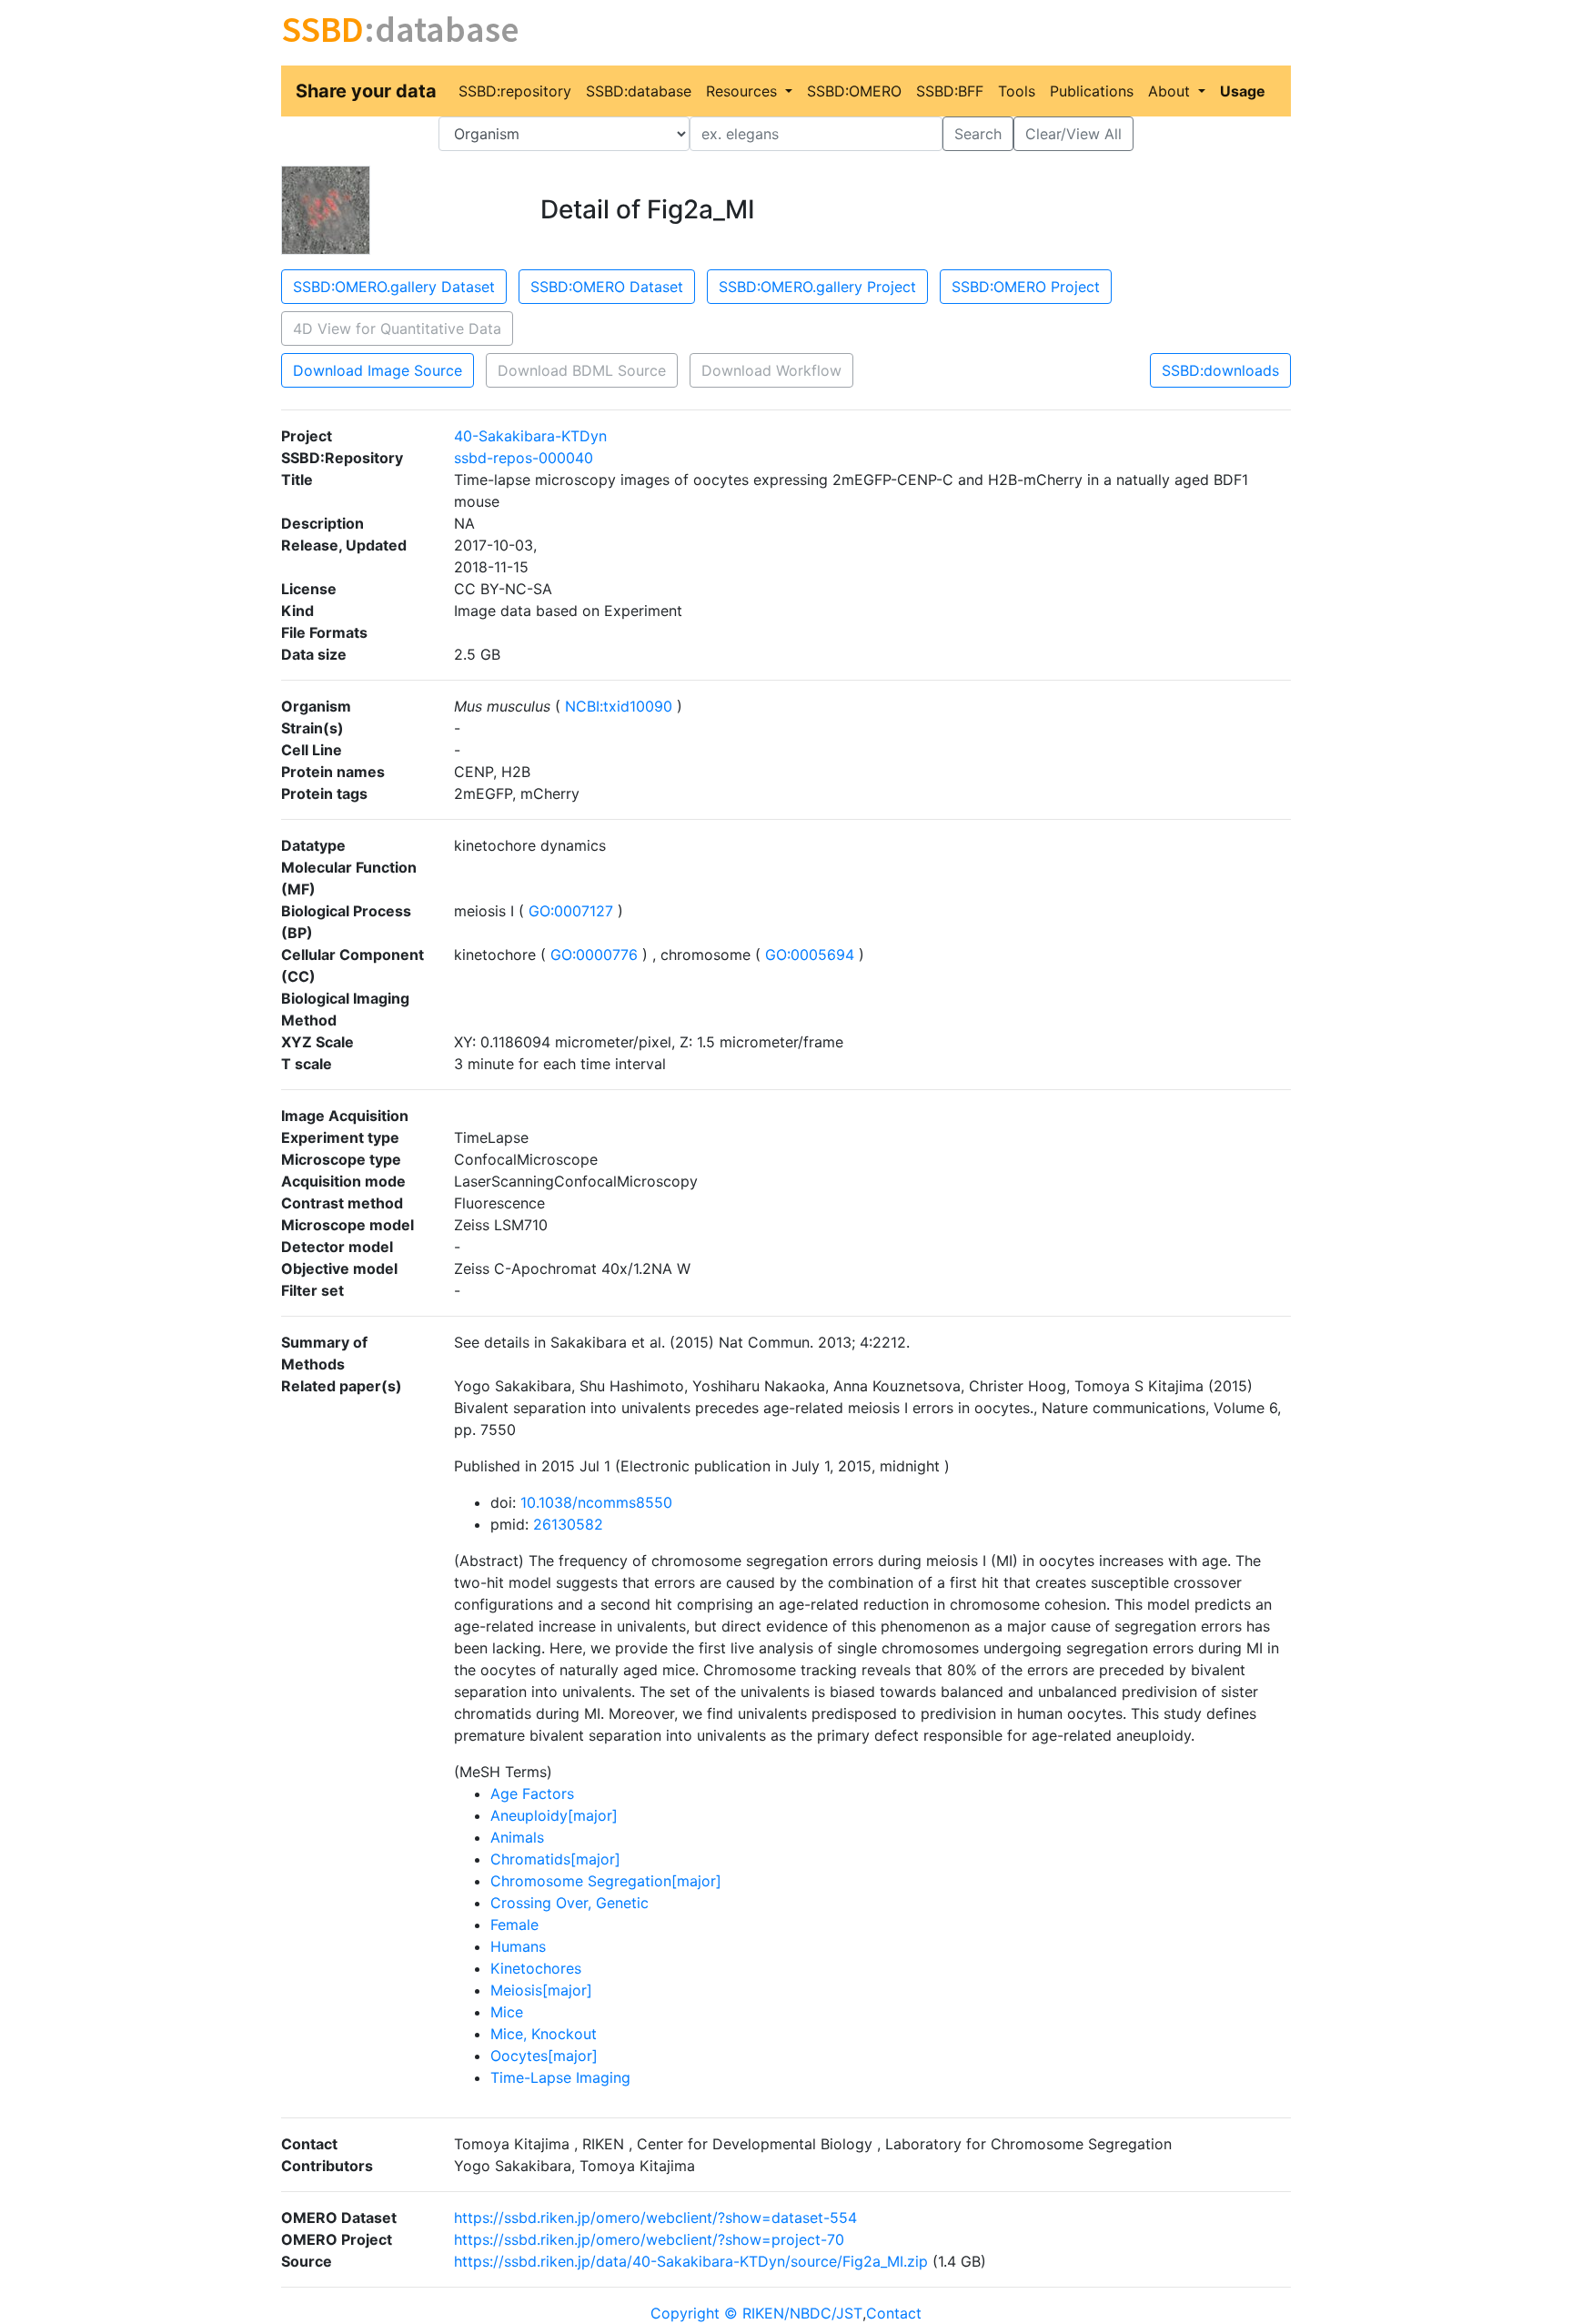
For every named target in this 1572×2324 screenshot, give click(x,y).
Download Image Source (378, 370)
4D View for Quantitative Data (397, 328)
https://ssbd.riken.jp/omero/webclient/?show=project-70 (649, 2239)
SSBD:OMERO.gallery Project (817, 287)
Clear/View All (1073, 134)
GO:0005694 (810, 955)
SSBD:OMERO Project (1026, 287)
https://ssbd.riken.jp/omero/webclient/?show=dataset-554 (655, 2218)
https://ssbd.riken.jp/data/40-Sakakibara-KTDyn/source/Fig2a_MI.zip (691, 2261)
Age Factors (532, 1794)
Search (978, 134)
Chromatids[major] (555, 1859)
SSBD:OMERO (854, 91)
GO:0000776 (594, 955)
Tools (1017, 91)
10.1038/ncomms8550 (596, 1502)
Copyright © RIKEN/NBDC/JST (756, 2313)
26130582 (568, 1524)
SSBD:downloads (1220, 370)
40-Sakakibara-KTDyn (530, 436)
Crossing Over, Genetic (569, 1903)
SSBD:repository (515, 91)
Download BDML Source (582, 370)
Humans (518, 1946)
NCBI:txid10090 (619, 706)
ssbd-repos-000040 (524, 458)
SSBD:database (639, 91)
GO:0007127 (571, 911)
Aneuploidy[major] (554, 1815)
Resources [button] (744, 91)
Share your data (366, 91)
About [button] (1171, 91)
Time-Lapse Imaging (560, 2077)
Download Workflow (771, 370)
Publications (1092, 91)
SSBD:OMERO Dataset (607, 287)
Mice (507, 2012)
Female (514, 1925)
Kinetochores (536, 1968)
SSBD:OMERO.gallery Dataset (394, 287)
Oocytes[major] (544, 2056)
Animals (517, 1837)
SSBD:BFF (950, 91)
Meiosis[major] (541, 1990)
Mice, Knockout (544, 2034)
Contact (894, 2313)
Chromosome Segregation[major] (606, 1881)
